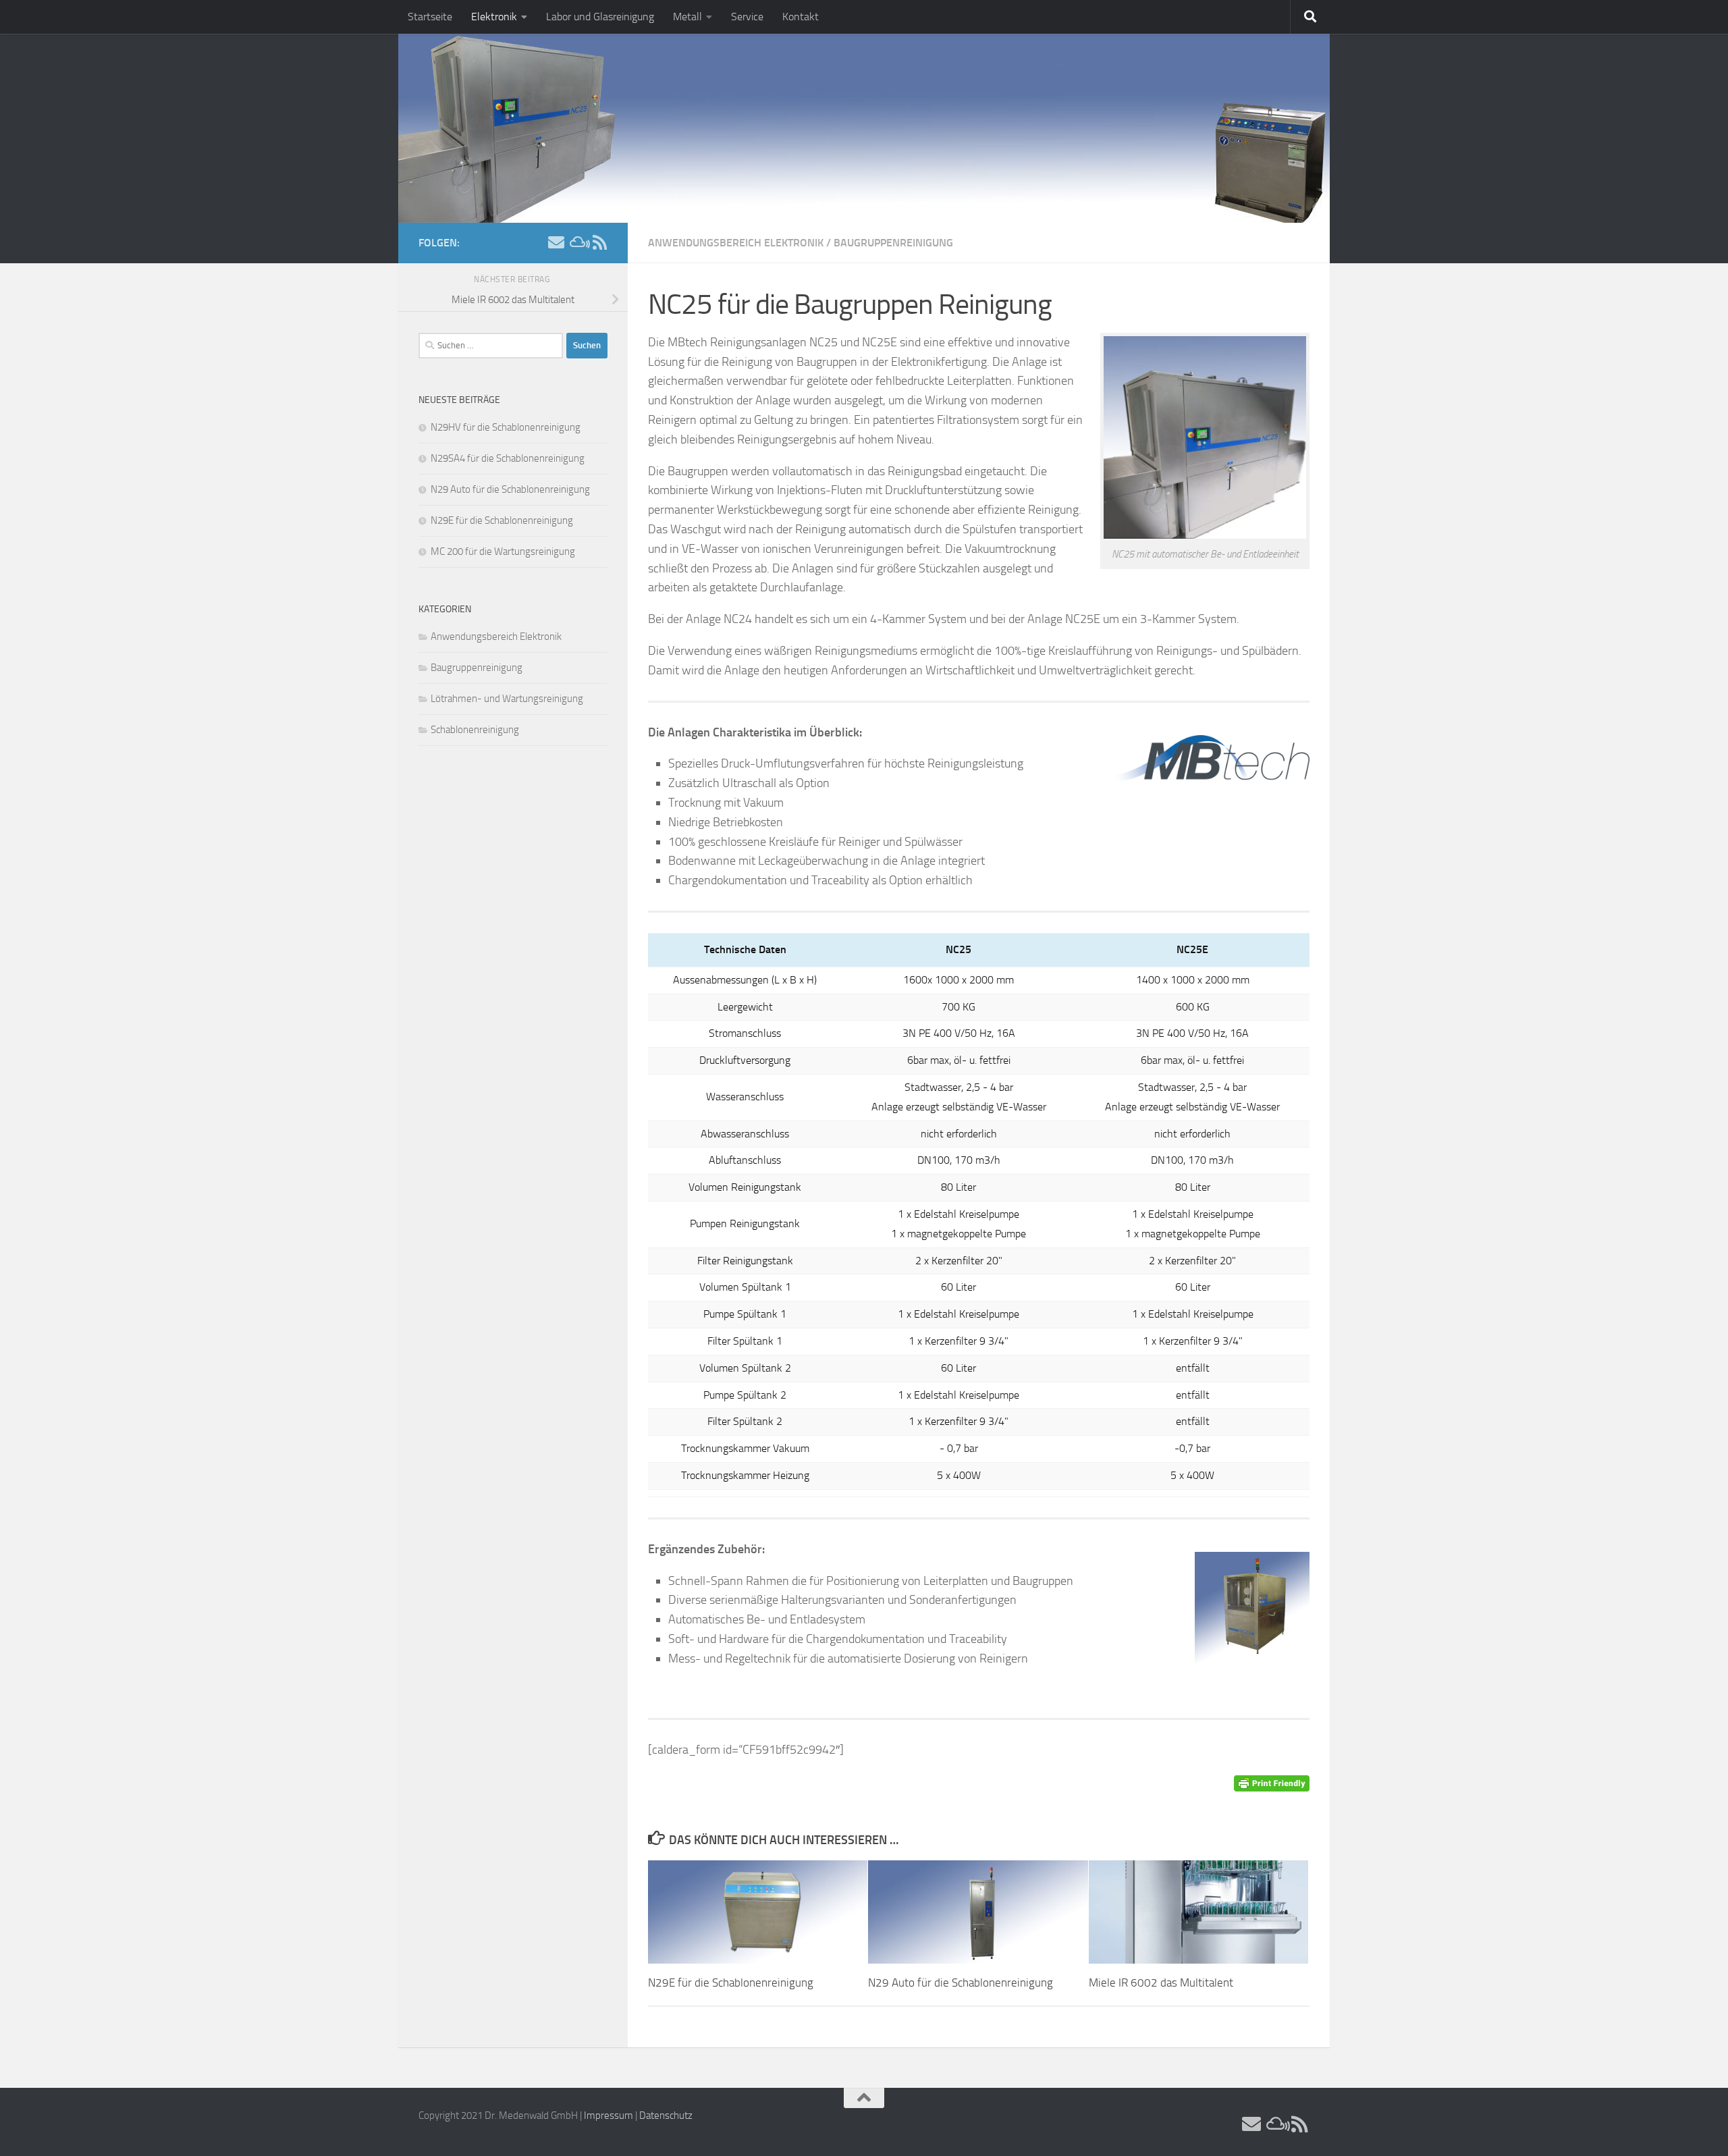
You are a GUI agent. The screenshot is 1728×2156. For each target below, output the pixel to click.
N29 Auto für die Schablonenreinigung (961, 1983)
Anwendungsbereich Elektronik (736, 243)
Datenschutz (666, 2115)
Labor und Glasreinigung (600, 17)
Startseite (430, 17)
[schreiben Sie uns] (556, 242)
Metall (687, 17)
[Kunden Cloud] (578, 242)
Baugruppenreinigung (893, 243)
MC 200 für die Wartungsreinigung (503, 551)
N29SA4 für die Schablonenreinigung (508, 458)
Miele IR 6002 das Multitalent (1161, 1983)
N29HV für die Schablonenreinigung (506, 427)
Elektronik (494, 17)
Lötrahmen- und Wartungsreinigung (507, 699)
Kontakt (801, 17)
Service (747, 17)
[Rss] (599, 242)
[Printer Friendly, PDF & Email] (1272, 1782)
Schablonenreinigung (475, 730)
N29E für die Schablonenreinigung (731, 1983)
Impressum (609, 2115)
